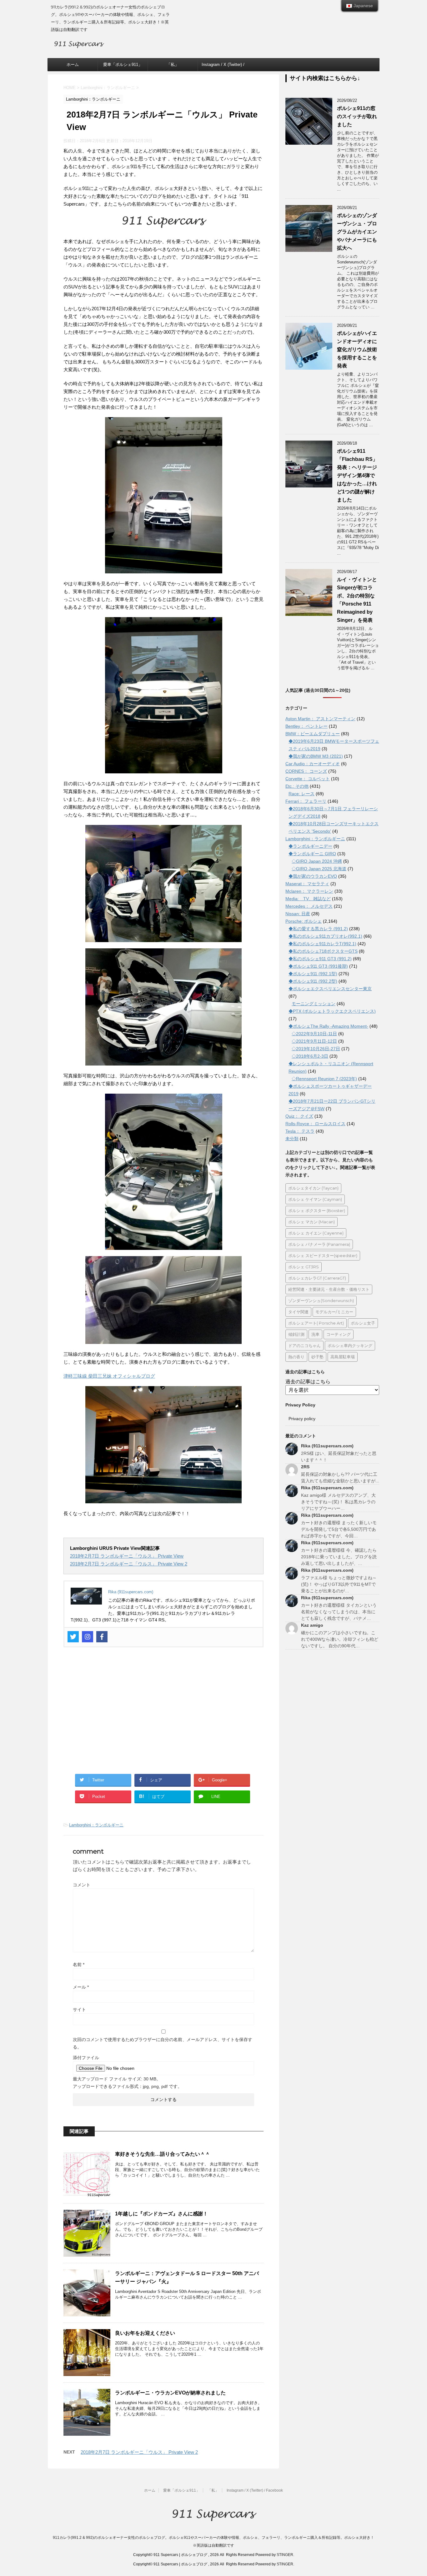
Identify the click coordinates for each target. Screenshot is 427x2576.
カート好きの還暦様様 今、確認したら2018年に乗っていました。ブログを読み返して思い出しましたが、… (339, 1557)
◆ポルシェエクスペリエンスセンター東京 (330, 989)
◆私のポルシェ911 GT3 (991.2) (320, 959)
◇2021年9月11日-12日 (314, 1041)
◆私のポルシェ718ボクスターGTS (323, 951)
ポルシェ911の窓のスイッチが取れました (357, 116)
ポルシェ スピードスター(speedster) (323, 1256)
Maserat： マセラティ (307, 884)
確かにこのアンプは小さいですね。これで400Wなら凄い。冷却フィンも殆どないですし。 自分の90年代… (340, 1639)
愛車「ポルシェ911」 (123, 65)
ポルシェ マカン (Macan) (311, 1222)
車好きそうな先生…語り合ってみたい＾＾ (163, 2154)
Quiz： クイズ (299, 1116)
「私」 (173, 65)
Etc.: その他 (297, 786)
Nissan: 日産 (298, 914)
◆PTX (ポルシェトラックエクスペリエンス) (332, 1011)
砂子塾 (317, 1357)
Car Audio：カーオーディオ (313, 764)
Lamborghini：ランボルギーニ (96, 1825)
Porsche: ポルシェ (304, 921)
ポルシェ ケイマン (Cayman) (315, 1199)
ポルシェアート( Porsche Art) (316, 1323)
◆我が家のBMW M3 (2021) (316, 756)
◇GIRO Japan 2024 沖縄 (317, 861)
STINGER (285, 2555)
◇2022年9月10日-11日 (314, 1034)
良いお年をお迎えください (145, 2333)
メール (81, 1987)
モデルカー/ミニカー (334, 1312)
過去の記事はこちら (308, 1382)
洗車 (315, 1334)
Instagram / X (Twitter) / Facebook (223, 67)
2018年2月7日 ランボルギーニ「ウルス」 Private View (127, 1556)
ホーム (73, 65)
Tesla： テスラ (300, 1131)
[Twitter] (73, 1637)
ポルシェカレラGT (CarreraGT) (317, 1278)
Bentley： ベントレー (306, 726)
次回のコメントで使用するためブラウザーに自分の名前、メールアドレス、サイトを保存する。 (163, 2043)
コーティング (339, 1334)
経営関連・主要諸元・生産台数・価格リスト (329, 1289)
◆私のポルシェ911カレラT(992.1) (322, 944)
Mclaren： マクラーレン (309, 891)
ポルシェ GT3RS (304, 1267)
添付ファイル (86, 2058)
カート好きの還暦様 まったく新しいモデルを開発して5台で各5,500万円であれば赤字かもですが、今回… (339, 1529)
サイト (79, 2009)
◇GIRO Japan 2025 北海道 (319, 869)
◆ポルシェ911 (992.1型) (313, 974)
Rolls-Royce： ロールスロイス (315, 1124)
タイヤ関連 (298, 1312)
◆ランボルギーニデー (310, 846)
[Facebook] (102, 1637)
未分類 (292, 1139)
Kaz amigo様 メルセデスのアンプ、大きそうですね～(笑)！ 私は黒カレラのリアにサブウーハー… (338, 1502)
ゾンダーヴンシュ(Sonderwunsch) (321, 1300)
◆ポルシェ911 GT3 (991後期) (318, 966)
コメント (82, 1885)
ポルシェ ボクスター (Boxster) (317, 1211)
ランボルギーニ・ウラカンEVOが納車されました (170, 2393)
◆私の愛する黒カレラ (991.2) (318, 929)
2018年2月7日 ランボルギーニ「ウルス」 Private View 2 (129, 1564)
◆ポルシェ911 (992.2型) (313, 981)
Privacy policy (302, 1419)
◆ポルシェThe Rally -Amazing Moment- (328, 1026)
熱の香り (296, 1357)
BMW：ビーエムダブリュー (313, 734)
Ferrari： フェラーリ (306, 801)
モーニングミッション (314, 1004)
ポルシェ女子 (363, 1323)
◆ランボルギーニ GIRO (312, 854)
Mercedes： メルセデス (309, 906)
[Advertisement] (163, 1715)
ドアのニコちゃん (304, 1345)
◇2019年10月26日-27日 (316, 1049)
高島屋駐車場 (343, 1357)
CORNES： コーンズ (306, 771)
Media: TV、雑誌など (308, 899)
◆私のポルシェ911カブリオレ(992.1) (325, 936)
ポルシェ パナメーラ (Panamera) (319, 1244)
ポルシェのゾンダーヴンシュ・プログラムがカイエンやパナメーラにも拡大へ (357, 232)
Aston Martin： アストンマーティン (320, 719)
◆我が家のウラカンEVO (313, 876)
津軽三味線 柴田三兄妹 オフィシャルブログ (109, 1376)
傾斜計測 (296, 1334)
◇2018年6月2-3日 (310, 1056)
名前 (79, 1964)
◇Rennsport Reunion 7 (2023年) (324, 1079)
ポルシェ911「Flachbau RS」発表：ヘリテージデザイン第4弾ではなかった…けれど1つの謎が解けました (357, 475)
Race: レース (301, 794)
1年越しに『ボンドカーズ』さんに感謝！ (161, 2214)
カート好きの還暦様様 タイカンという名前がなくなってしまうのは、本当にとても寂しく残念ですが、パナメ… (339, 1612)
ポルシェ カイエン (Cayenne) (316, 1233)
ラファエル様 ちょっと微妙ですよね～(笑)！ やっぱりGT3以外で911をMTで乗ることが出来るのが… (339, 1584)
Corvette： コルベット (308, 779)
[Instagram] (88, 1637)
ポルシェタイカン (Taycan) (313, 1188)
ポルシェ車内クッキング (350, 1345)
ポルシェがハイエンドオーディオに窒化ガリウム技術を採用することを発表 (357, 349)
